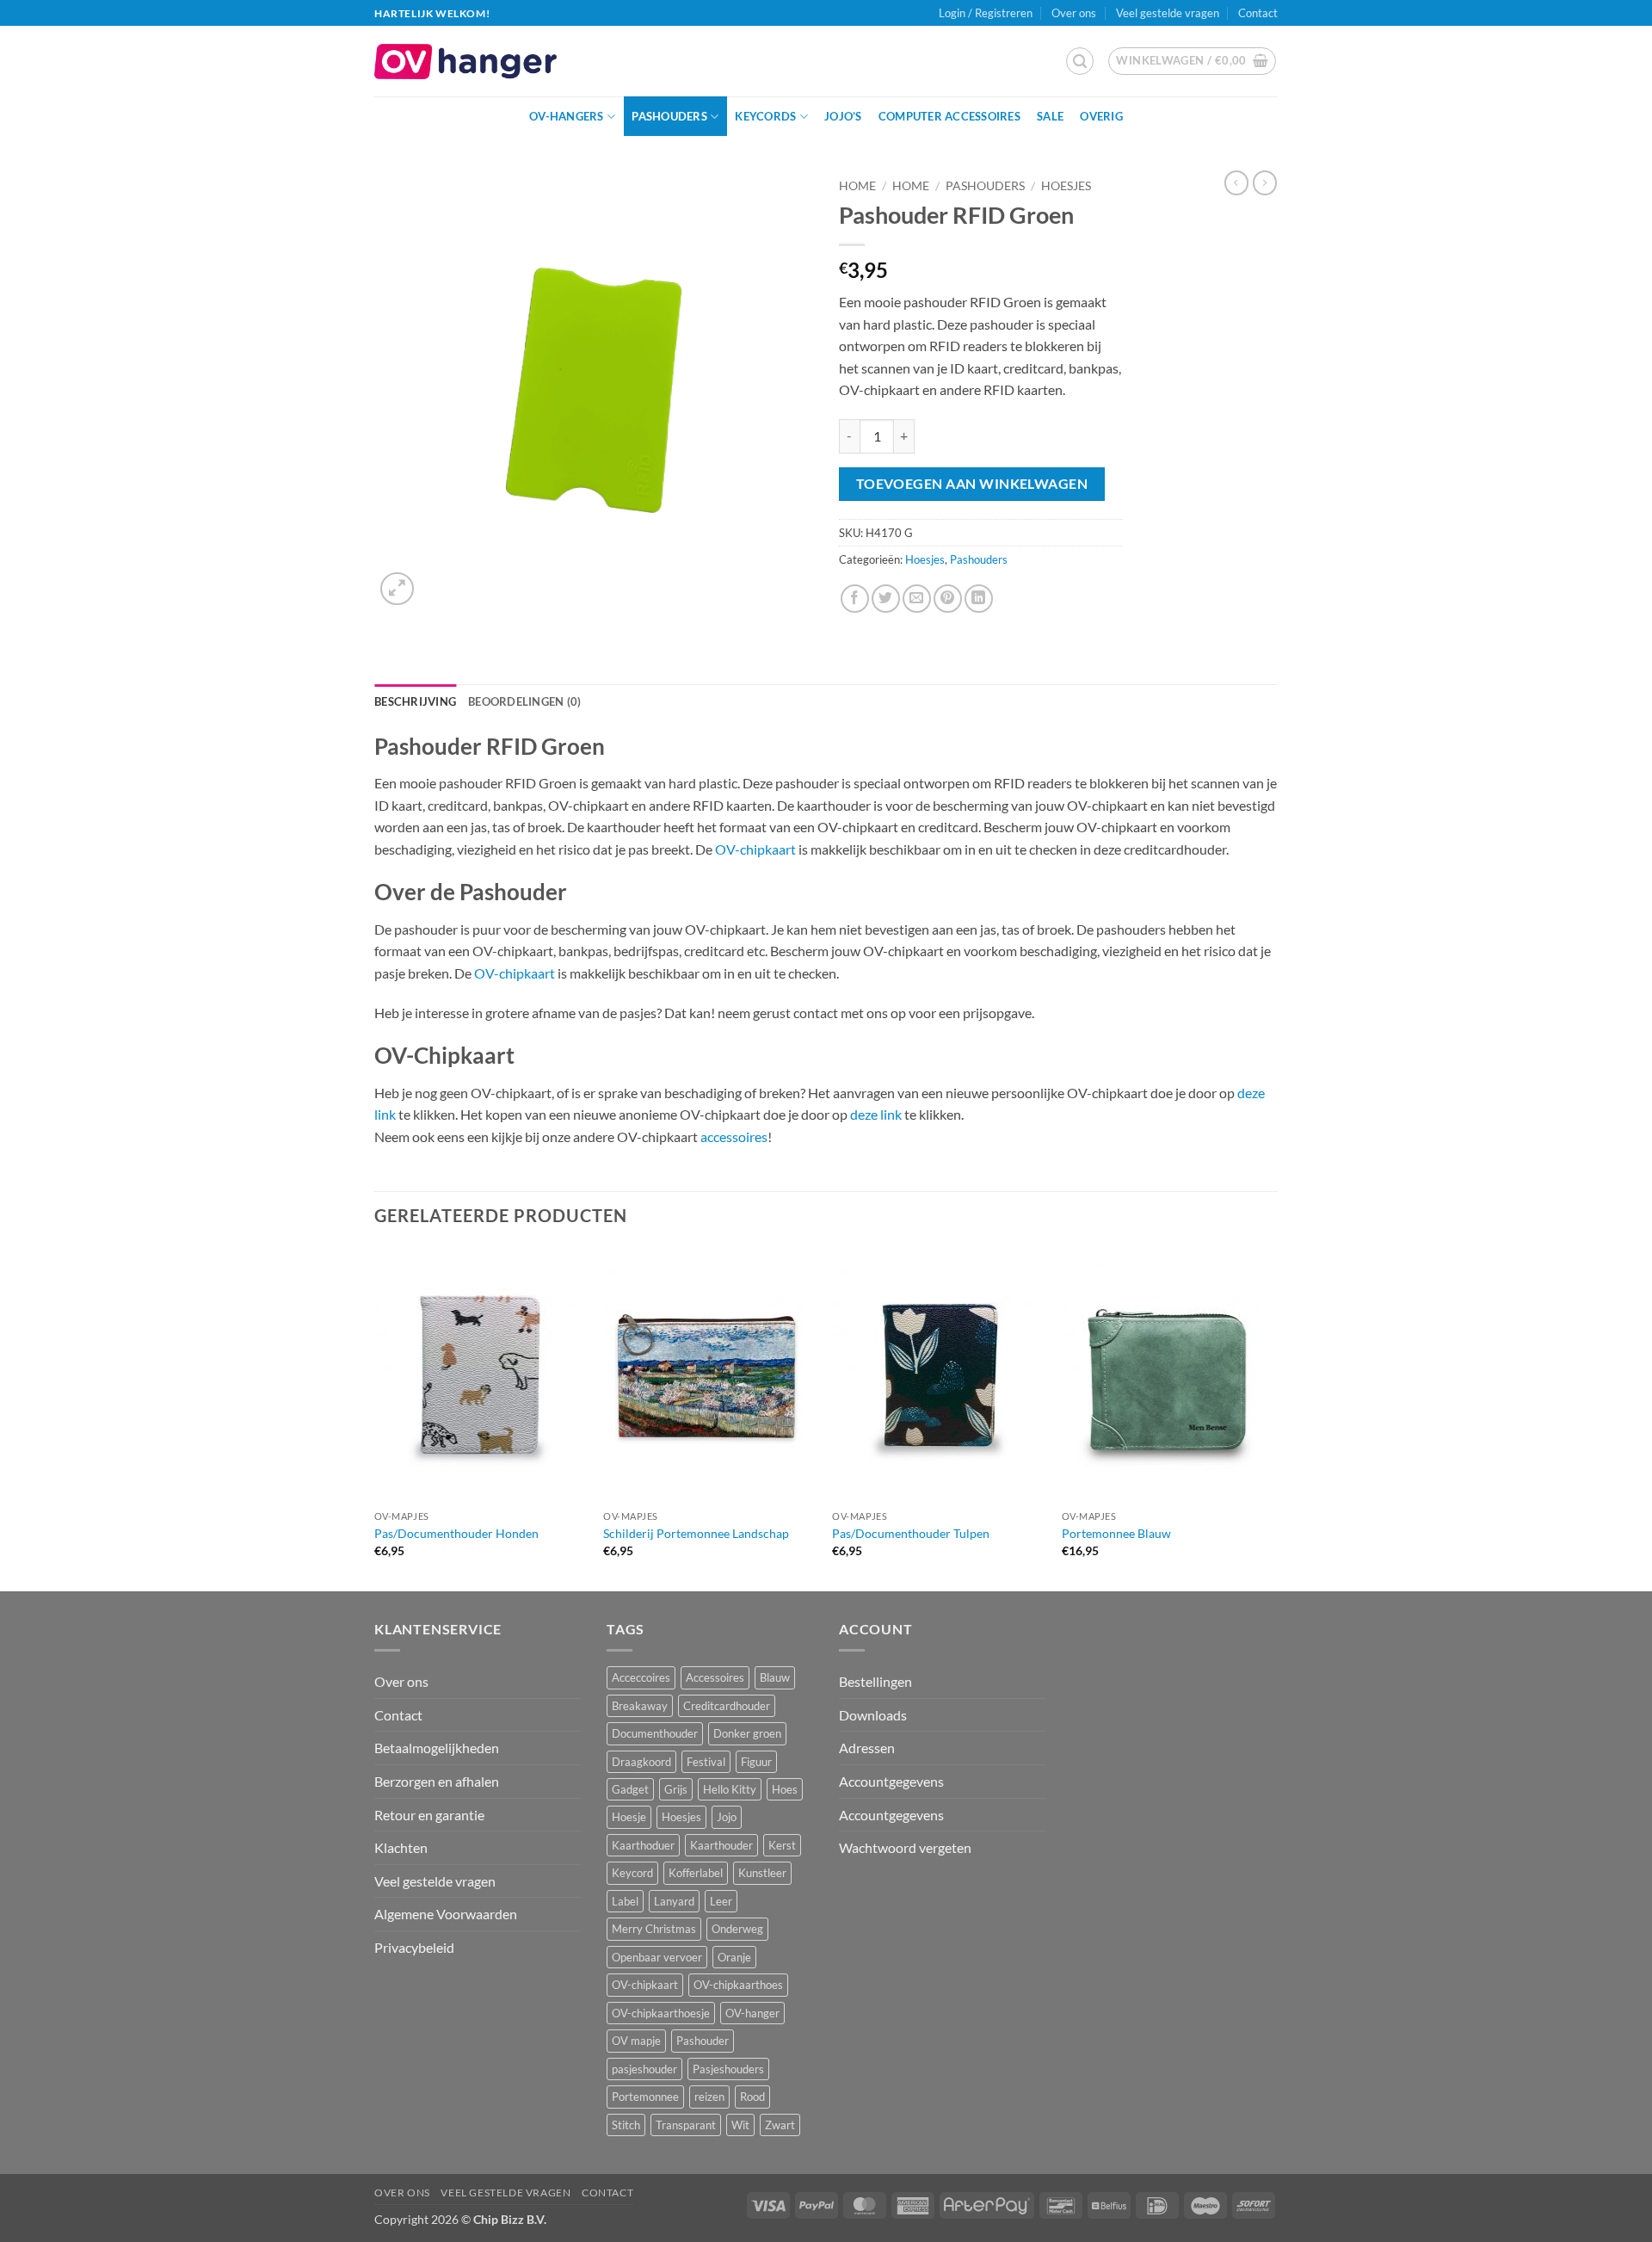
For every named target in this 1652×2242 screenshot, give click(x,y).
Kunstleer (762, 1873)
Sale (1050, 116)
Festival (706, 1762)
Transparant (686, 2125)
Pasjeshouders (728, 2069)
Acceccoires (641, 1677)
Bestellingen (875, 1681)
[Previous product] (1265, 182)
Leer (721, 1901)
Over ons (1074, 13)
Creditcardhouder (727, 1706)
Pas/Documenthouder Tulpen (911, 1533)
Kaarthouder (721, 1845)
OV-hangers (567, 116)
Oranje (734, 1957)
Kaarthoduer (643, 1845)
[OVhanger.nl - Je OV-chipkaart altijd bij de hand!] (465, 62)
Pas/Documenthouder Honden (456, 1533)
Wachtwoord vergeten (905, 1847)
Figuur (756, 1762)
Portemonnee (645, 2097)
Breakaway (640, 1706)
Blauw (775, 1677)
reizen (709, 2097)
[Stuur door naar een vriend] (917, 599)
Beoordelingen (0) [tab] (524, 701)
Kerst (782, 1845)
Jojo (727, 1817)
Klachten (401, 1847)
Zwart (780, 2125)
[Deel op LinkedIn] (979, 599)
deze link (876, 1114)
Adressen (867, 1748)
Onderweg (737, 1929)
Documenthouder (655, 1733)
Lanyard (674, 1901)
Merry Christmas (654, 1929)
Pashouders (669, 116)
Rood (752, 2097)
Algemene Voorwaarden (446, 1914)
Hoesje (629, 1817)
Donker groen (747, 1733)
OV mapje (636, 2041)
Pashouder (703, 2041)
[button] (1080, 61)
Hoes (785, 1789)
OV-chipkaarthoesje (661, 2013)
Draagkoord (641, 1762)
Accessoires (715, 1677)
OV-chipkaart (755, 849)
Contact (1258, 13)
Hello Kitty (730, 1789)
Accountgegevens (891, 1781)
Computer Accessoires (949, 116)
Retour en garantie (429, 1815)
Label (625, 1901)
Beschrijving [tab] (415, 701)
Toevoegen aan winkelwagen (972, 484)
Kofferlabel (696, 1873)
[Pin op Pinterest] (948, 599)
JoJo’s (843, 116)
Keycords (765, 116)
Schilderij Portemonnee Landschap (696, 1533)
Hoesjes (1066, 186)
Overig (1101, 116)
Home (857, 186)
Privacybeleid (414, 1947)
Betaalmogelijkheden (437, 1748)
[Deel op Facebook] (855, 599)
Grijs (676, 1789)
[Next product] (1236, 182)
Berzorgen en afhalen (437, 1781)
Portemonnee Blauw (1116, 1533)
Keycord (632, 1873)
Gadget (630, 1789)
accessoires (734, 1136)
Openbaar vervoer (657, 1957)
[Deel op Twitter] (886, 599)
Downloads (873, 1715)
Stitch (626, 2125)
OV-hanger (752, 2013)
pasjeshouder (644, 2069)
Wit (740, 2125)
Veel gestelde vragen (1168, 13)
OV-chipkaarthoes (738, 1985)
